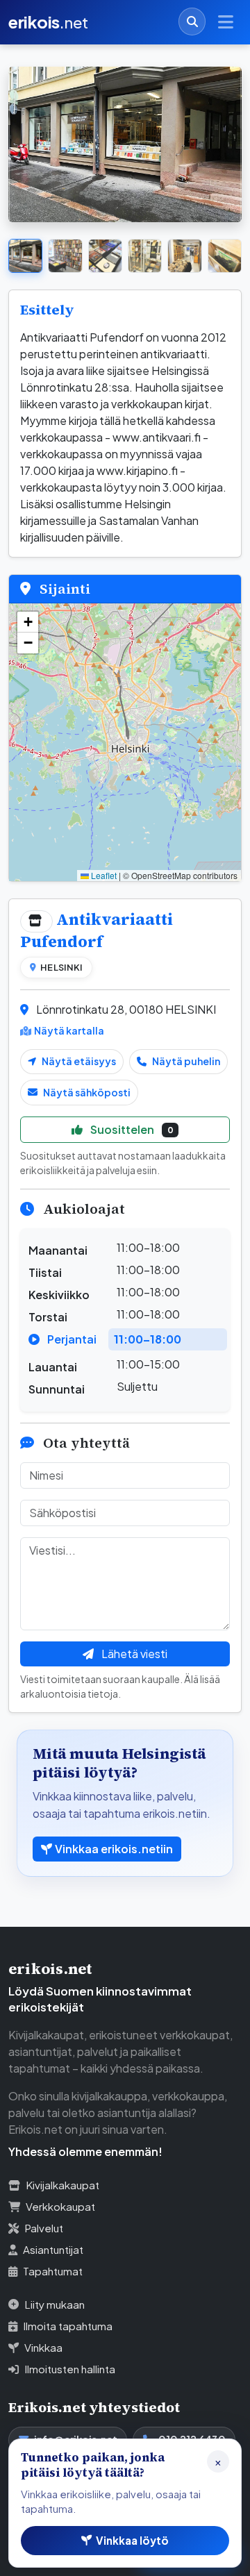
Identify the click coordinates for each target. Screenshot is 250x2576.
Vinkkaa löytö (132, 2540)
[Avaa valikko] (226, 22)
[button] (28, 622)
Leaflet (103, 875)
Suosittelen (131, 1129)
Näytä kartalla (69, 1030)
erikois (48, 22)
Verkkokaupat (60, 2206)
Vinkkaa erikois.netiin (114, 1849)
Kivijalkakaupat (62, 2185)
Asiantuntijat (53, 2249)
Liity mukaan (55, 2304)
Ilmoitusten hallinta (70, 2369)
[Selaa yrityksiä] (192, 21)
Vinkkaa (43, 2347)
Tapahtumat (53, 2271)
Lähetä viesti (133, 1654)
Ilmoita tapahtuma (68, 2326)
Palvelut (44, 2228)
